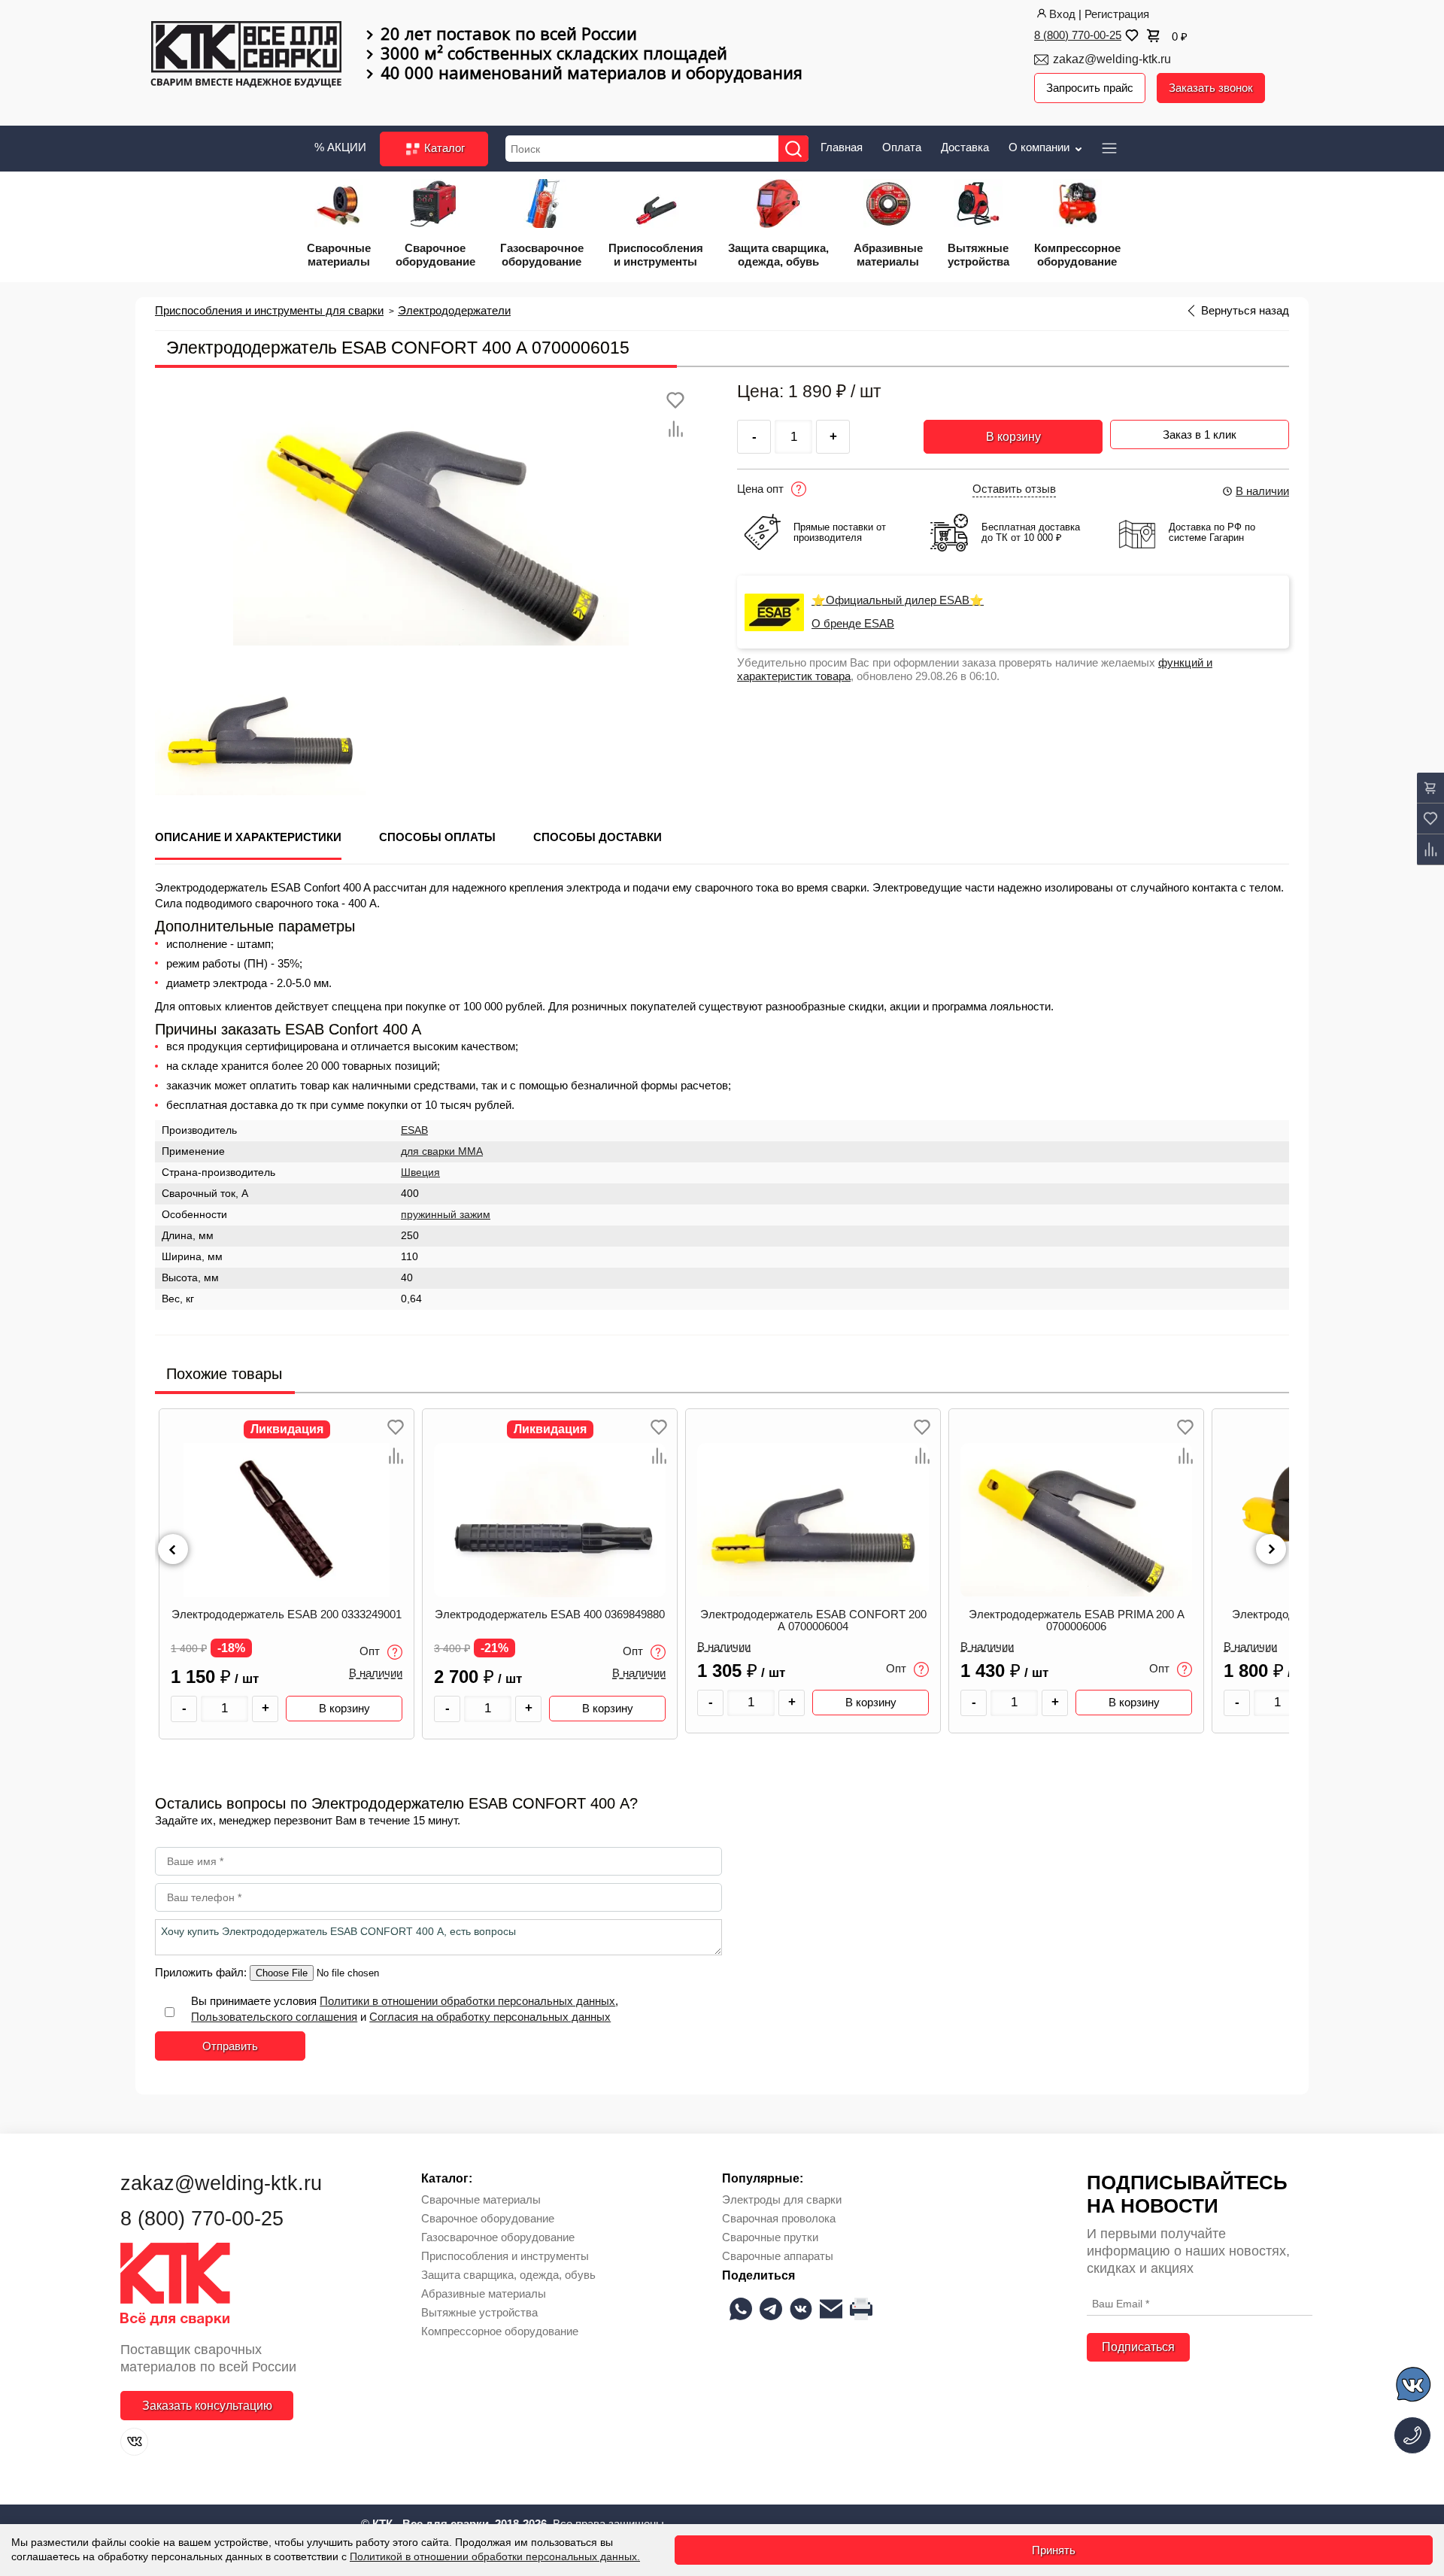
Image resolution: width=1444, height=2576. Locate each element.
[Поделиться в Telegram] (771, 2309)
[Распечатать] (861, 2309)
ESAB (414, 1130)
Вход (1062, 14)
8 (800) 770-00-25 (1078, 35)
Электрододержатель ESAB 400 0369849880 (550, 1615)
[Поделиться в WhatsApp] (741, 2309)
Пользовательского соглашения (274, 2017)
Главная (842, 147)
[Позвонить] (1412, 2435)
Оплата (902, 147)
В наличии (1262, 491)
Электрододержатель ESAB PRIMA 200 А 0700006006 (1077, 1621)
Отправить (230, 2046)
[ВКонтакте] (134, 2442)
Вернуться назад (1245, 311)
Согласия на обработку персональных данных (490, 2017)
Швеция (420, 1173)
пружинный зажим (446, 1215)
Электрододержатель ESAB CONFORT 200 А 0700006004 (813, 1621)
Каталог (443, 148)
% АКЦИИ (340, 147)
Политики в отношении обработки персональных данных (467, 2001)
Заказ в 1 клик (1200, 434)
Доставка (965, 147)
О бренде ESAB (853, 624)
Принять (1054, 2550)
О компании (1041, 147)
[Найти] (793, 149)
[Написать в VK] (1414, 2387)
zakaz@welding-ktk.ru (1112, 59)
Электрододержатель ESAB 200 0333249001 (287, 1615)
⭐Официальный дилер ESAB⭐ (898, 600)
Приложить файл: (202, 1972)
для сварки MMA (442, 1151)
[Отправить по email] (831, 2309)
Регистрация (1117, 14)
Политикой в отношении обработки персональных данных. (495, 2556)
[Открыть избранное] (1130, 35)
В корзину (1013, 437)
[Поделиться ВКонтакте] (801, 2309)
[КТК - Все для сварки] (246, 56)
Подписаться (1138, 2347)
